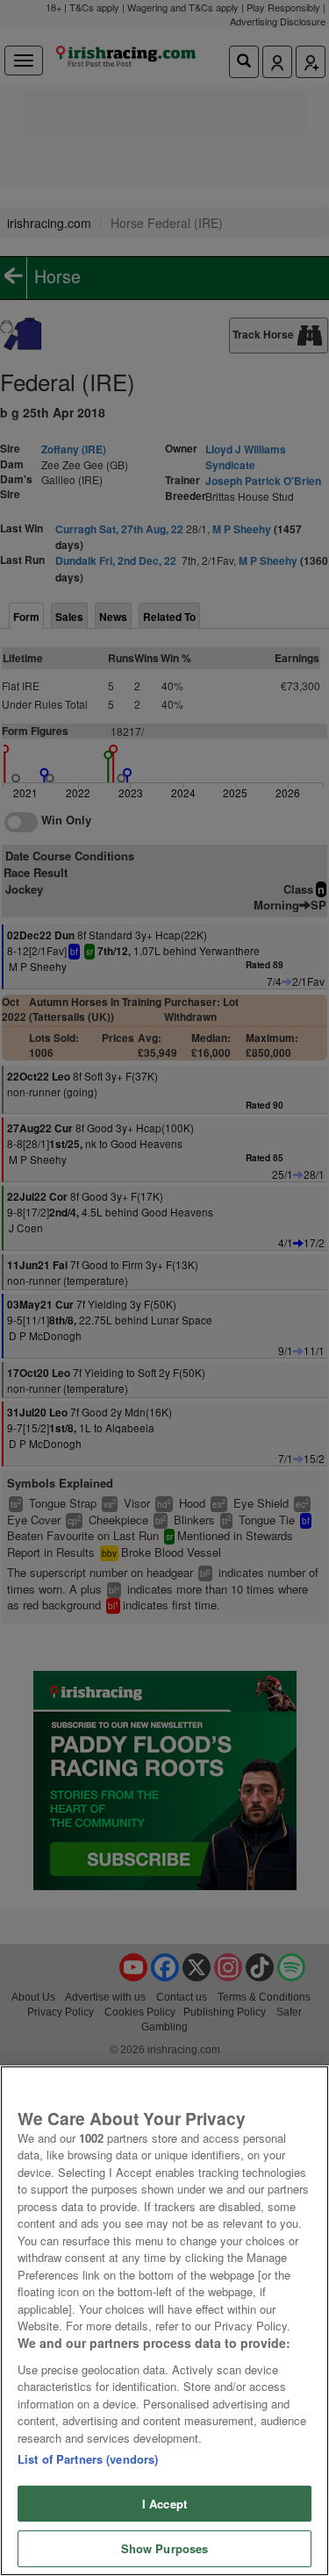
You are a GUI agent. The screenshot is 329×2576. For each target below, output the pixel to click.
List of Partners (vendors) (88, 2459)
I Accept (164, 2504)
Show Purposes (165, 2548)
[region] (164, 2321)
